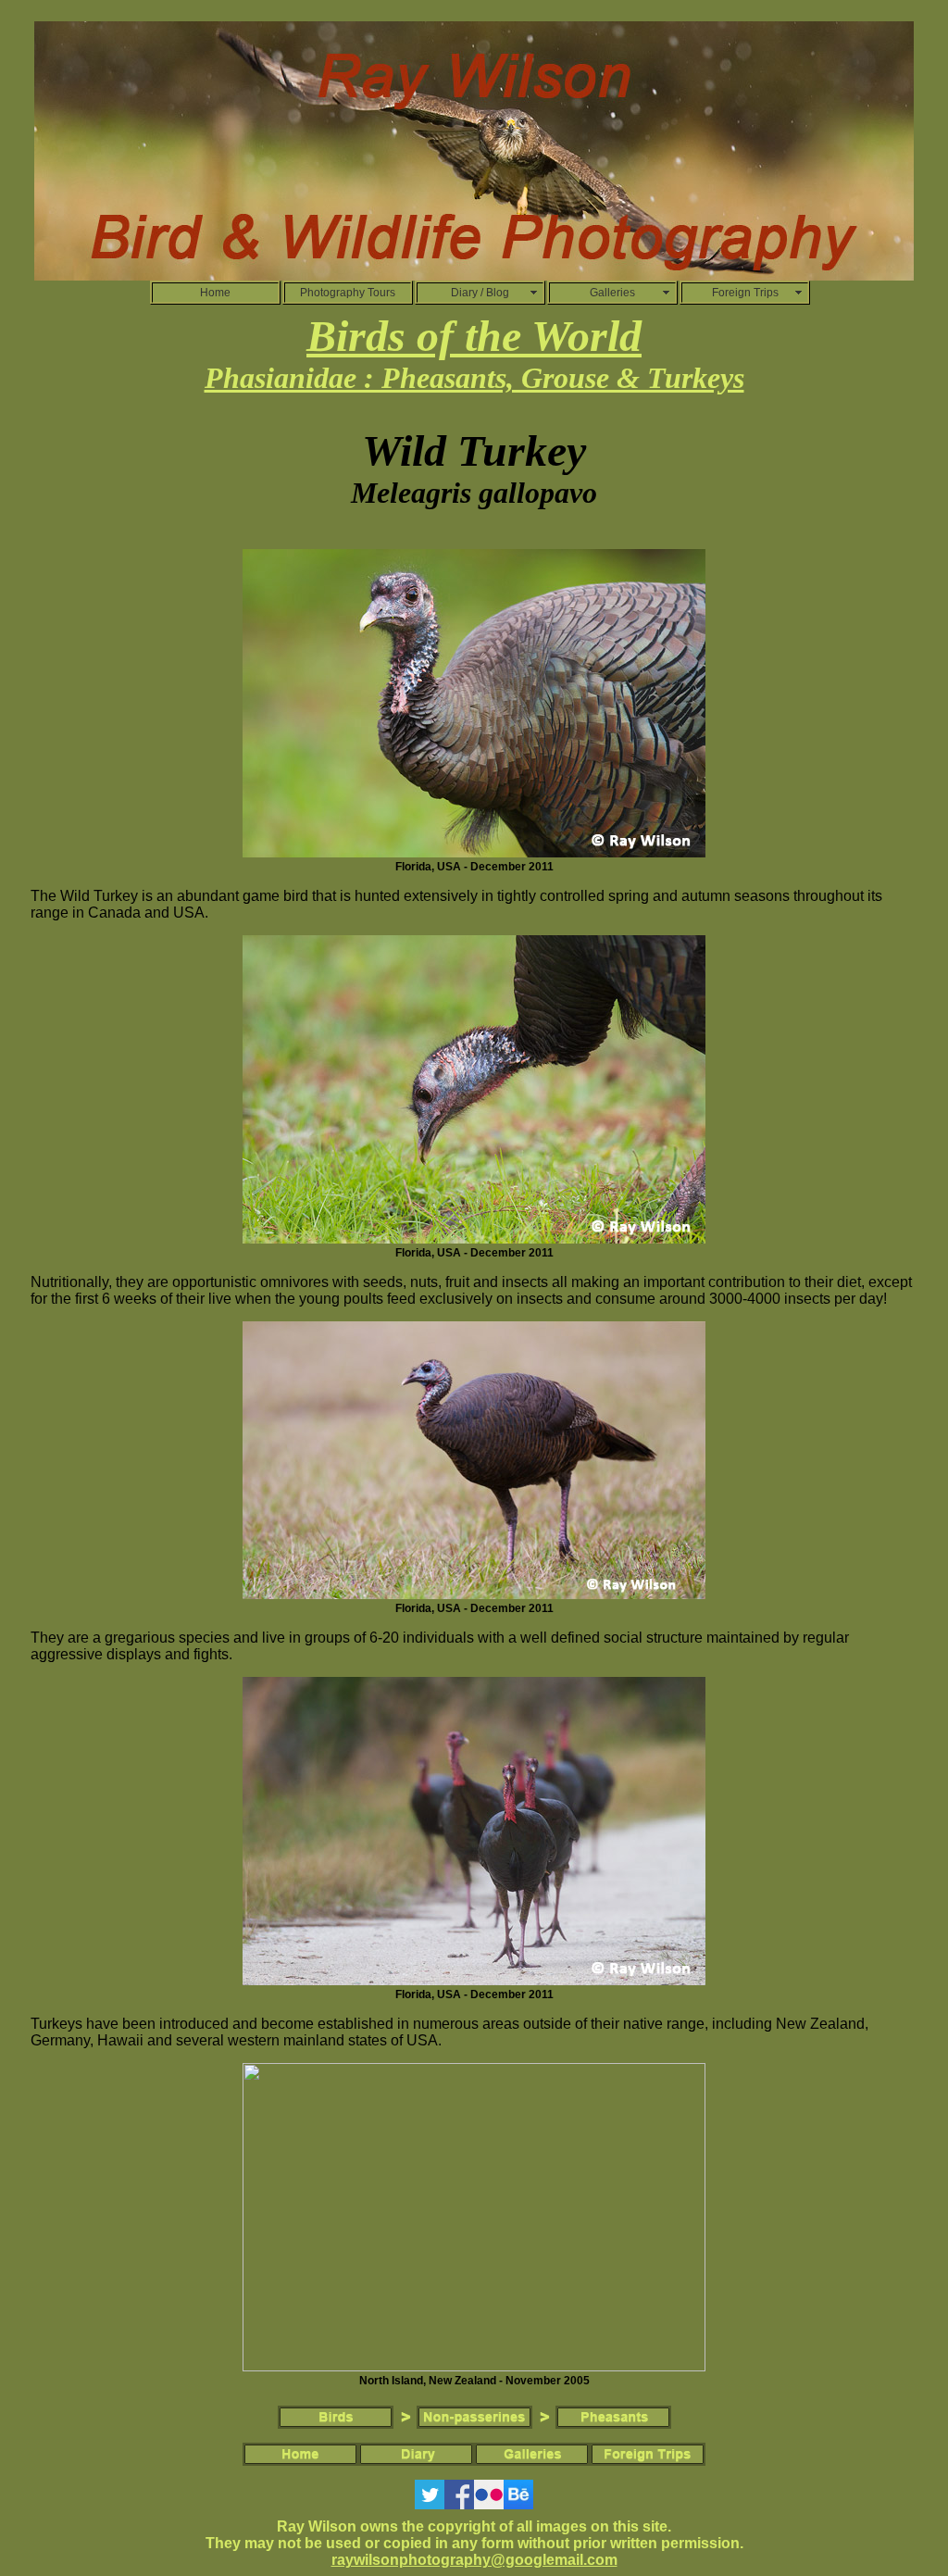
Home (215, 293)
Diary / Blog (480, 293)
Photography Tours (348, 293)
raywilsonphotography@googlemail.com (474, 2560)
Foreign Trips (745, 293)
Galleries (612, 293)
